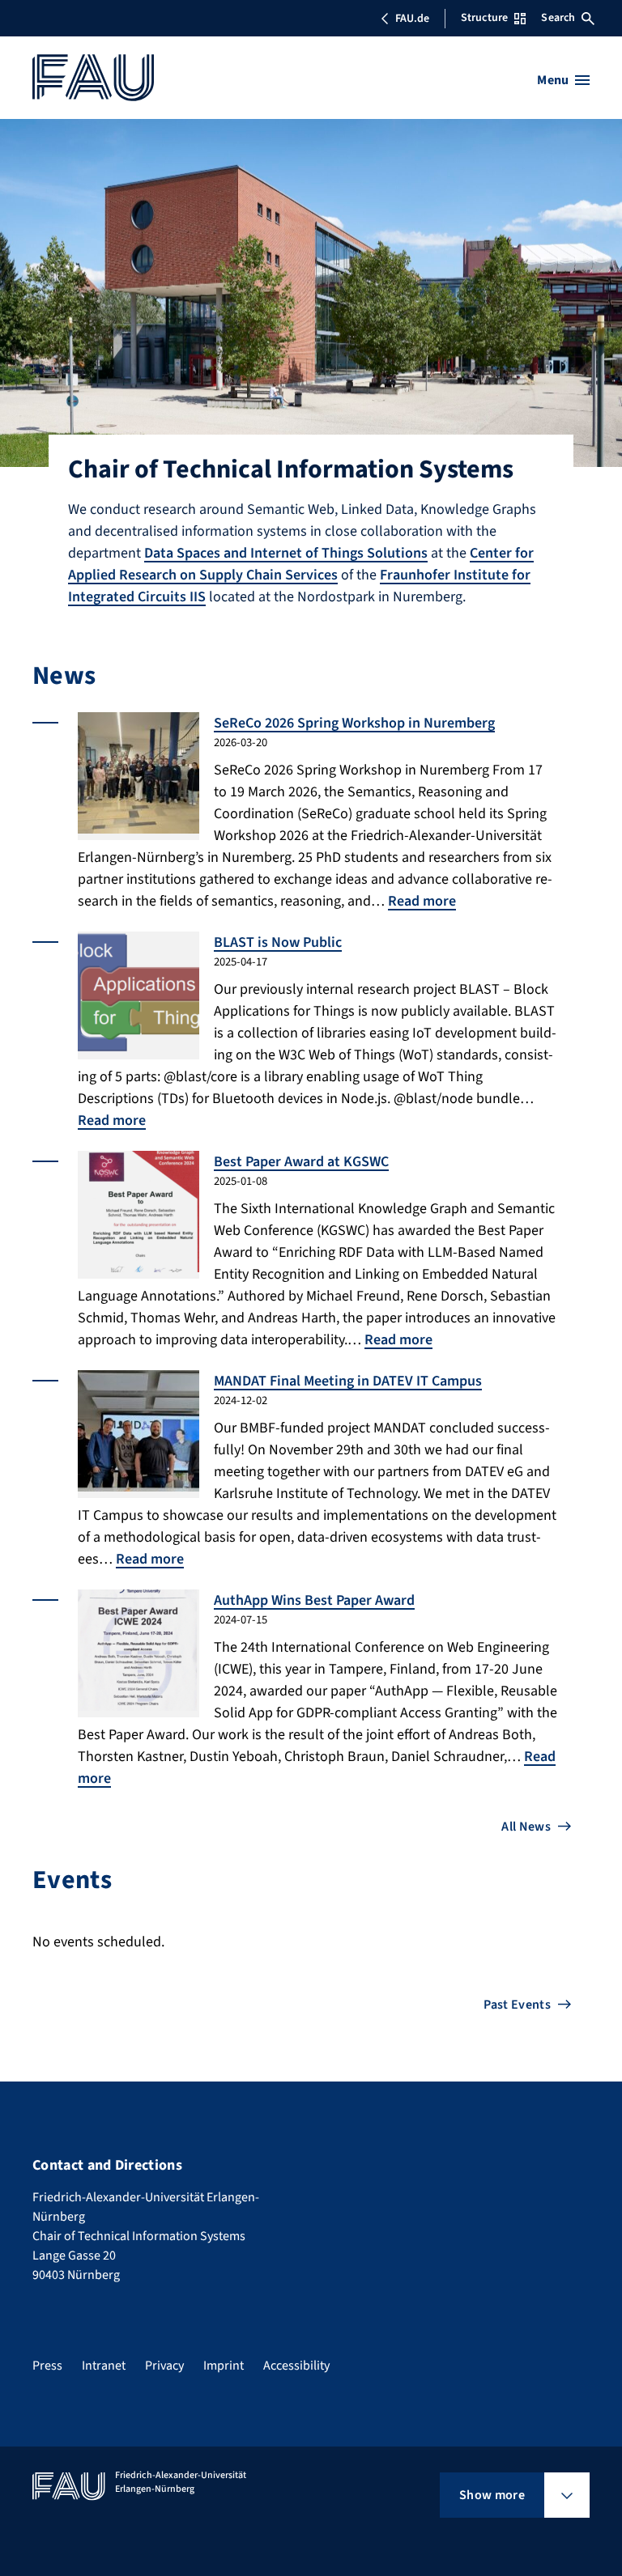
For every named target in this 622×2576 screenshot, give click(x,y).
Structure (484, 18)
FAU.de (412, 19)
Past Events (517, 2005)
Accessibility (296, 2366)
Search (558, 18)
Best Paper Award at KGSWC (301, 1162)
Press (47, 2366)
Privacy (164, 2366)
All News (526, 1827)
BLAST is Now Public (278, 942)
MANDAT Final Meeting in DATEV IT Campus (348, 1381)
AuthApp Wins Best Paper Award (314, 1600)
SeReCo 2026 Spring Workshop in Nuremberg (354, 723)
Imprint (224, 2366)
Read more (422, 901)
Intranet (104, 2366)
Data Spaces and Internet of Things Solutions (286, 553)
